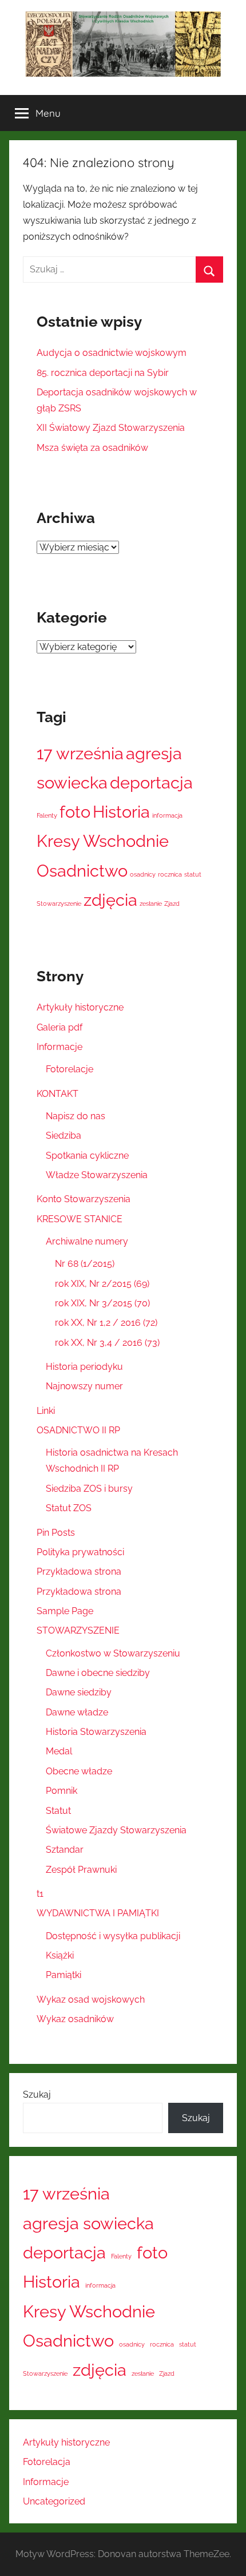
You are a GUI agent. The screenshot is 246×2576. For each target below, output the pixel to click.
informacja (167, 815)
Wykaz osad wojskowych (91, 2000)
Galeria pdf (59, 1027)
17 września (80, 753)
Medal (59, 1751)
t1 (40, 1894)
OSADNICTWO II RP (78, 1430)
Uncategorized (54, 2501)
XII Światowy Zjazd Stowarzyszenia (111, 428)
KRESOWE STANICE (80, 1219)
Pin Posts (56, 1533)
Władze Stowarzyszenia (97, 1175)
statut (193, 874)
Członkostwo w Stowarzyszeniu (113, 1653)
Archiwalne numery (87, 1241)
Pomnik (61, 1791)
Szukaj (37, 2095)
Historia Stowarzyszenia (96, 1732)
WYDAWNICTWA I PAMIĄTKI (98, 1913)
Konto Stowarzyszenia (84, 1199)
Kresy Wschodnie (103, 841)
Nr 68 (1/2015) (85, 1264)
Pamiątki (64, 1975)
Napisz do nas (76, 1116)
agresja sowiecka (88, 2223)
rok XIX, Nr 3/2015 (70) (102, 1303)
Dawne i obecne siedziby (98, 1673)
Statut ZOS (69, 1508)
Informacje (59, 1047)
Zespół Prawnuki (81, 1870)
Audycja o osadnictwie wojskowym (112, 353)
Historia (121, 812)
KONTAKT (57, 1094)
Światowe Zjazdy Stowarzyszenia (116, 1830)
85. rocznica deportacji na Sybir (103, 373)
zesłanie (151, 903)
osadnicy (143, 874)
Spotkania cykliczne (87, 1156)
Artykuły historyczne (80, 1007)
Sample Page (65, 1611)
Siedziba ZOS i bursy (89, 1489)
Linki (46, 1411)
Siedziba (64, 1136)
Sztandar (65, 1850)
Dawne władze (77, 1712)
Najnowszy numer (84, 1386)
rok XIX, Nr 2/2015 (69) (102, 1284)
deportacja (151, 782)
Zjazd (172, 903)
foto (75, 812)
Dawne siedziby (79, 1692)
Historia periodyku (84, 1367)
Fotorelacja (47, 2462)
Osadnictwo (82, 871)
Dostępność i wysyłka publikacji (113, 1936)
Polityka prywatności (80, 1552)
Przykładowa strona (79, 1572)
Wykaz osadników (75, 2019)
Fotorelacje (70, 1069)
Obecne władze (79, 1771)
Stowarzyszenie (59, 903)
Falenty (47, 815)
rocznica (170, 874)
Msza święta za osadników (92, 448)
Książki (60, 1955)
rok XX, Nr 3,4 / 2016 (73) (107, 1343)
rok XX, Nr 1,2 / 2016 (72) (106, 1323)
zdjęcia (110, 900)
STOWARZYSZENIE (78, 1630)
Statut (58, 1811)
